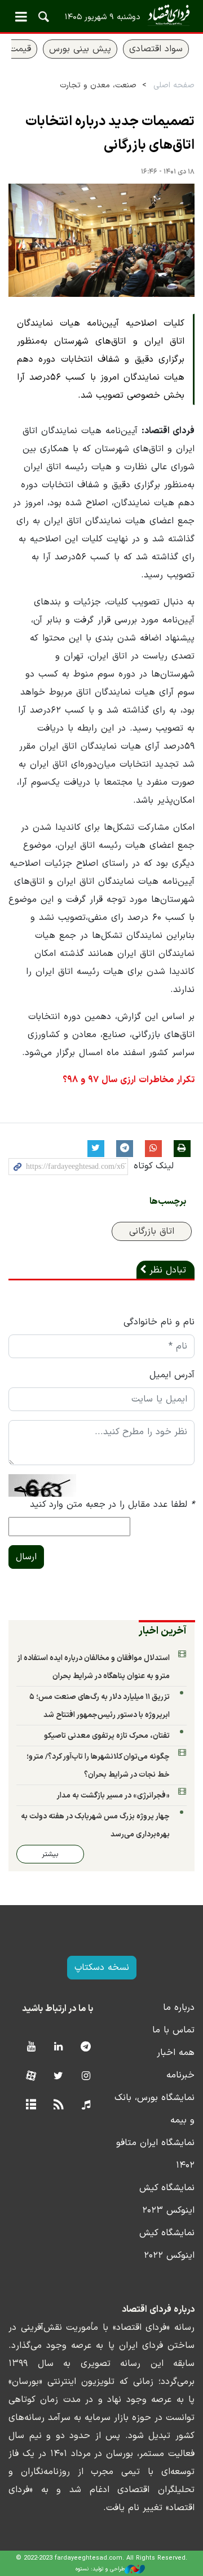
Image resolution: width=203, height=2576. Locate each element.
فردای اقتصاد (101, 15)
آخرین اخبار (163, 1631)
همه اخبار (176, 2053)
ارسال (26, 1557)
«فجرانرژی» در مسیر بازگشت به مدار (113, 1796)
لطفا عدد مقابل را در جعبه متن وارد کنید (112, 1505)
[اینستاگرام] (86, 2077)
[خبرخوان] (58, 2105)
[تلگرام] (86, 2047)
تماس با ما (173, 2030)
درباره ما (179, 2008)
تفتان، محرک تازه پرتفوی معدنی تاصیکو (107, 1736)
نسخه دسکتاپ (102, 1968)
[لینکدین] (58, 2047)
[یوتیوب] (31, 2047)
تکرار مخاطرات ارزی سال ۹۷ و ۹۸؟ (129, 1080)
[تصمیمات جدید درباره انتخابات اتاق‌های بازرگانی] (101, 241)
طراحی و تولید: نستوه (100, 2569)
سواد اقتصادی (156, 49)
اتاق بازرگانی (152, 1231)
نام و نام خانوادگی (159, 1322)
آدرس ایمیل (172, 1375)
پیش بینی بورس (80, 49)
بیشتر (50, 1854)
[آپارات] (31, 2077)
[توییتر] (58, 2077)
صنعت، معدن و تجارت (98, 85)
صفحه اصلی (174, 85)
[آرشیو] (31, 2105)
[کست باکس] (86, 2105)
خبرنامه (180, 2075)
